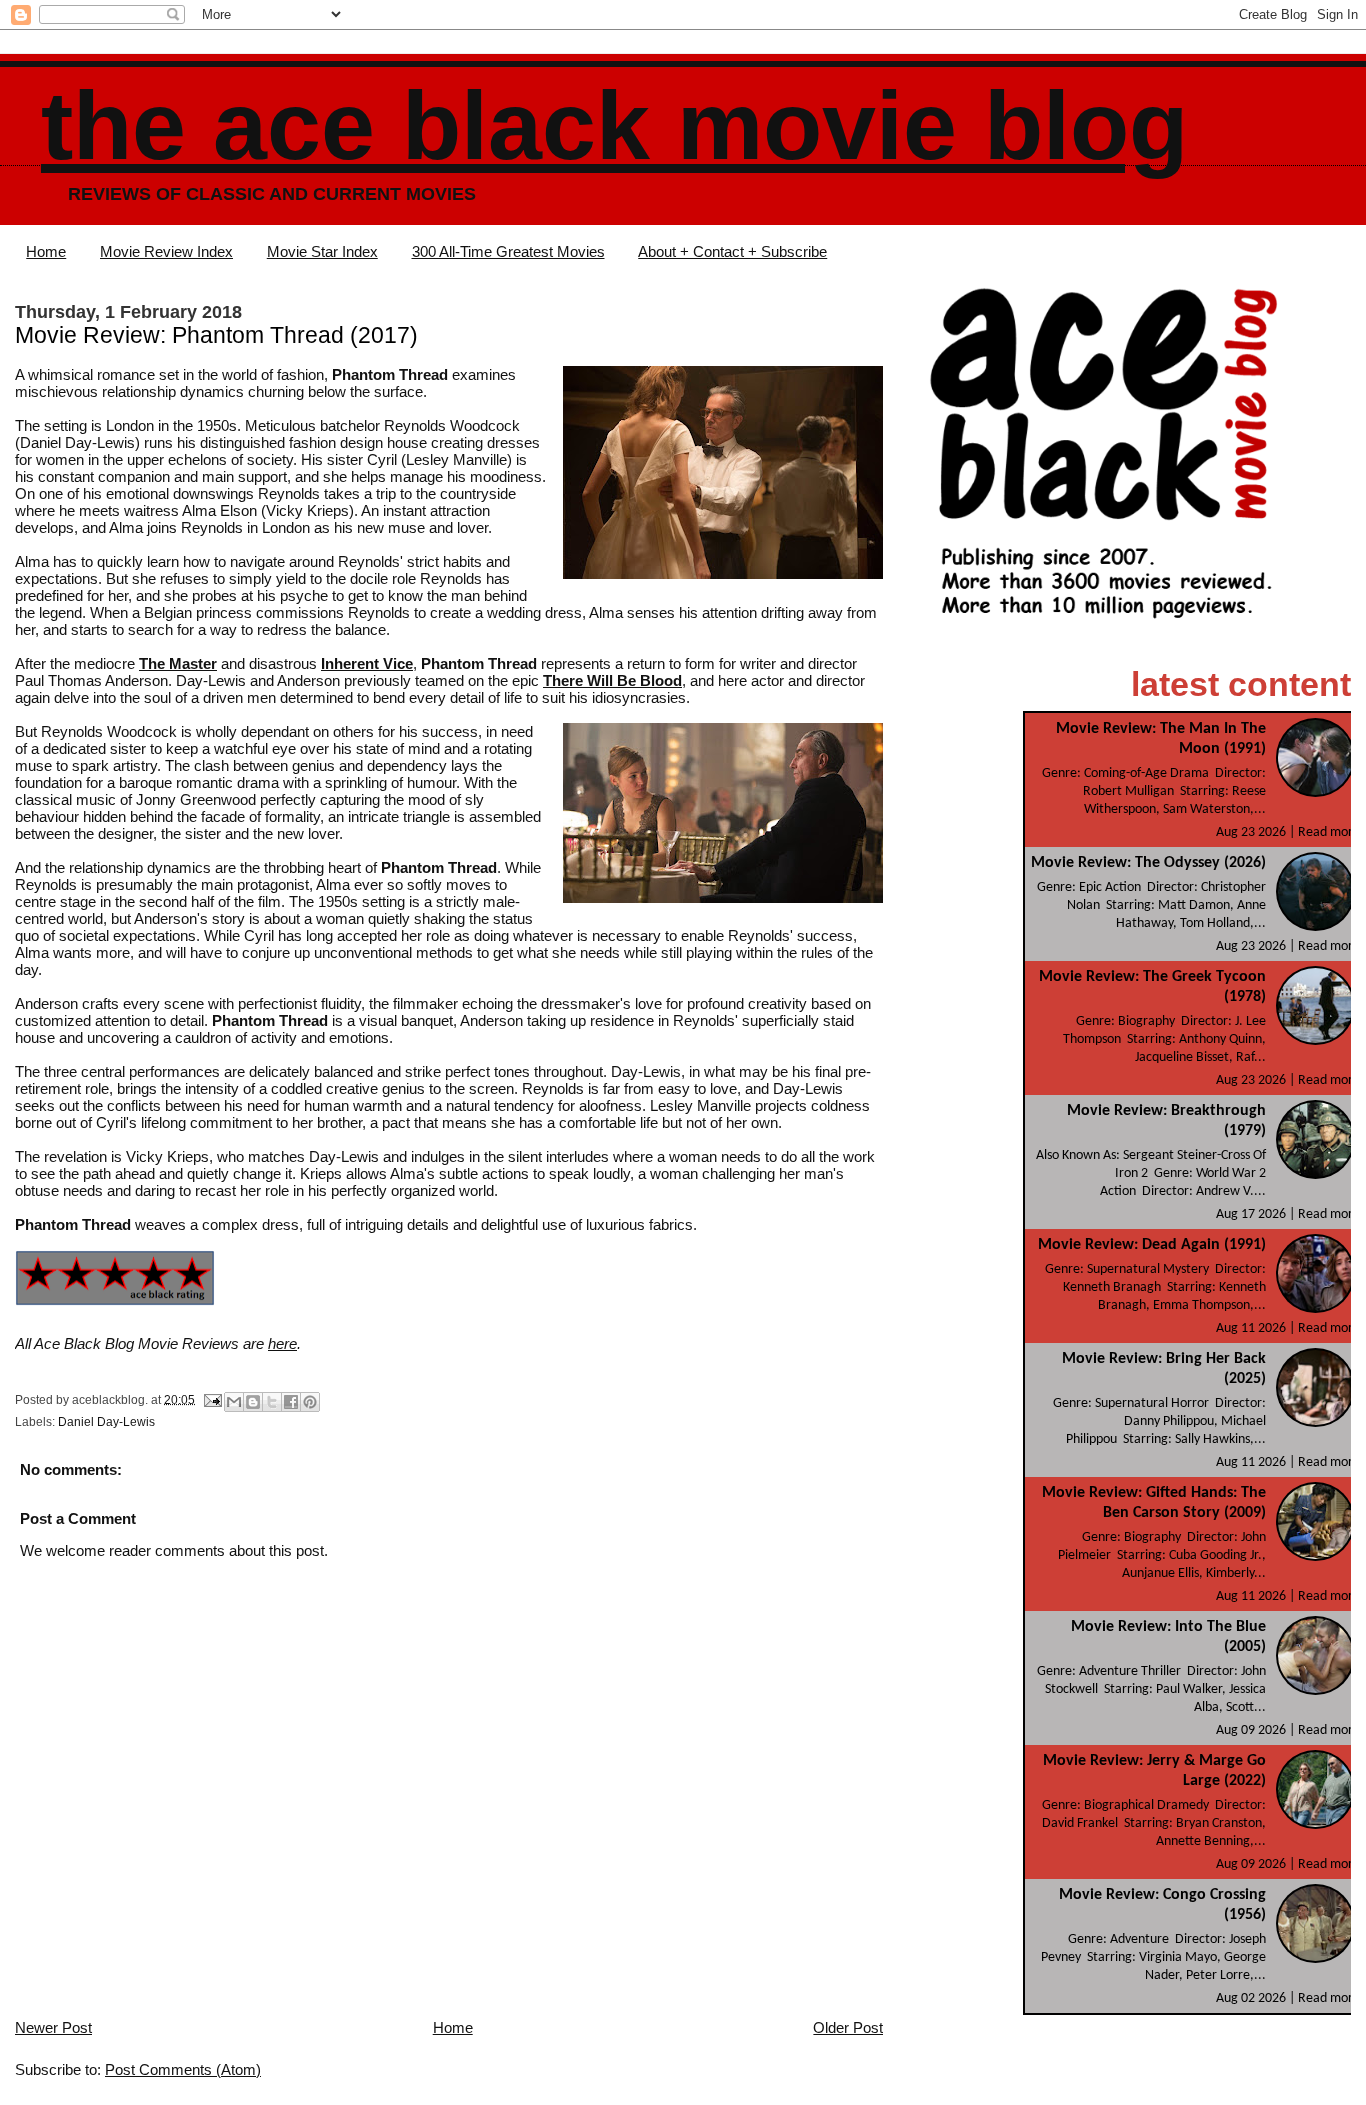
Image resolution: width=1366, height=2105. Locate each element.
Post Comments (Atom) (183, 2069)
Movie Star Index (322, 251)
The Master (178, 663)
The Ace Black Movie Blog (614, 125)
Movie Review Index (166, 251)
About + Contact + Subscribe (732, 251)
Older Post (848, 2027)
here (282, 1343)
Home (46, 251)
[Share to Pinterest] (310, 1402)
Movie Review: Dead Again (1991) (1152, 1245)
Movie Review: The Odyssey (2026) (1148, 863)
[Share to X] (272, 1402)
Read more (1329, 832)
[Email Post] (211, 1399)
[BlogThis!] (253, 1402)
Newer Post (53, 2027)
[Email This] (234, 1402)
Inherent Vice (367, 663)
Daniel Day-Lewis (106, 1422)
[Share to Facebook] (291, 1402)
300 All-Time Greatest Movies (508, 251)
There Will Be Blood (612, 680)
